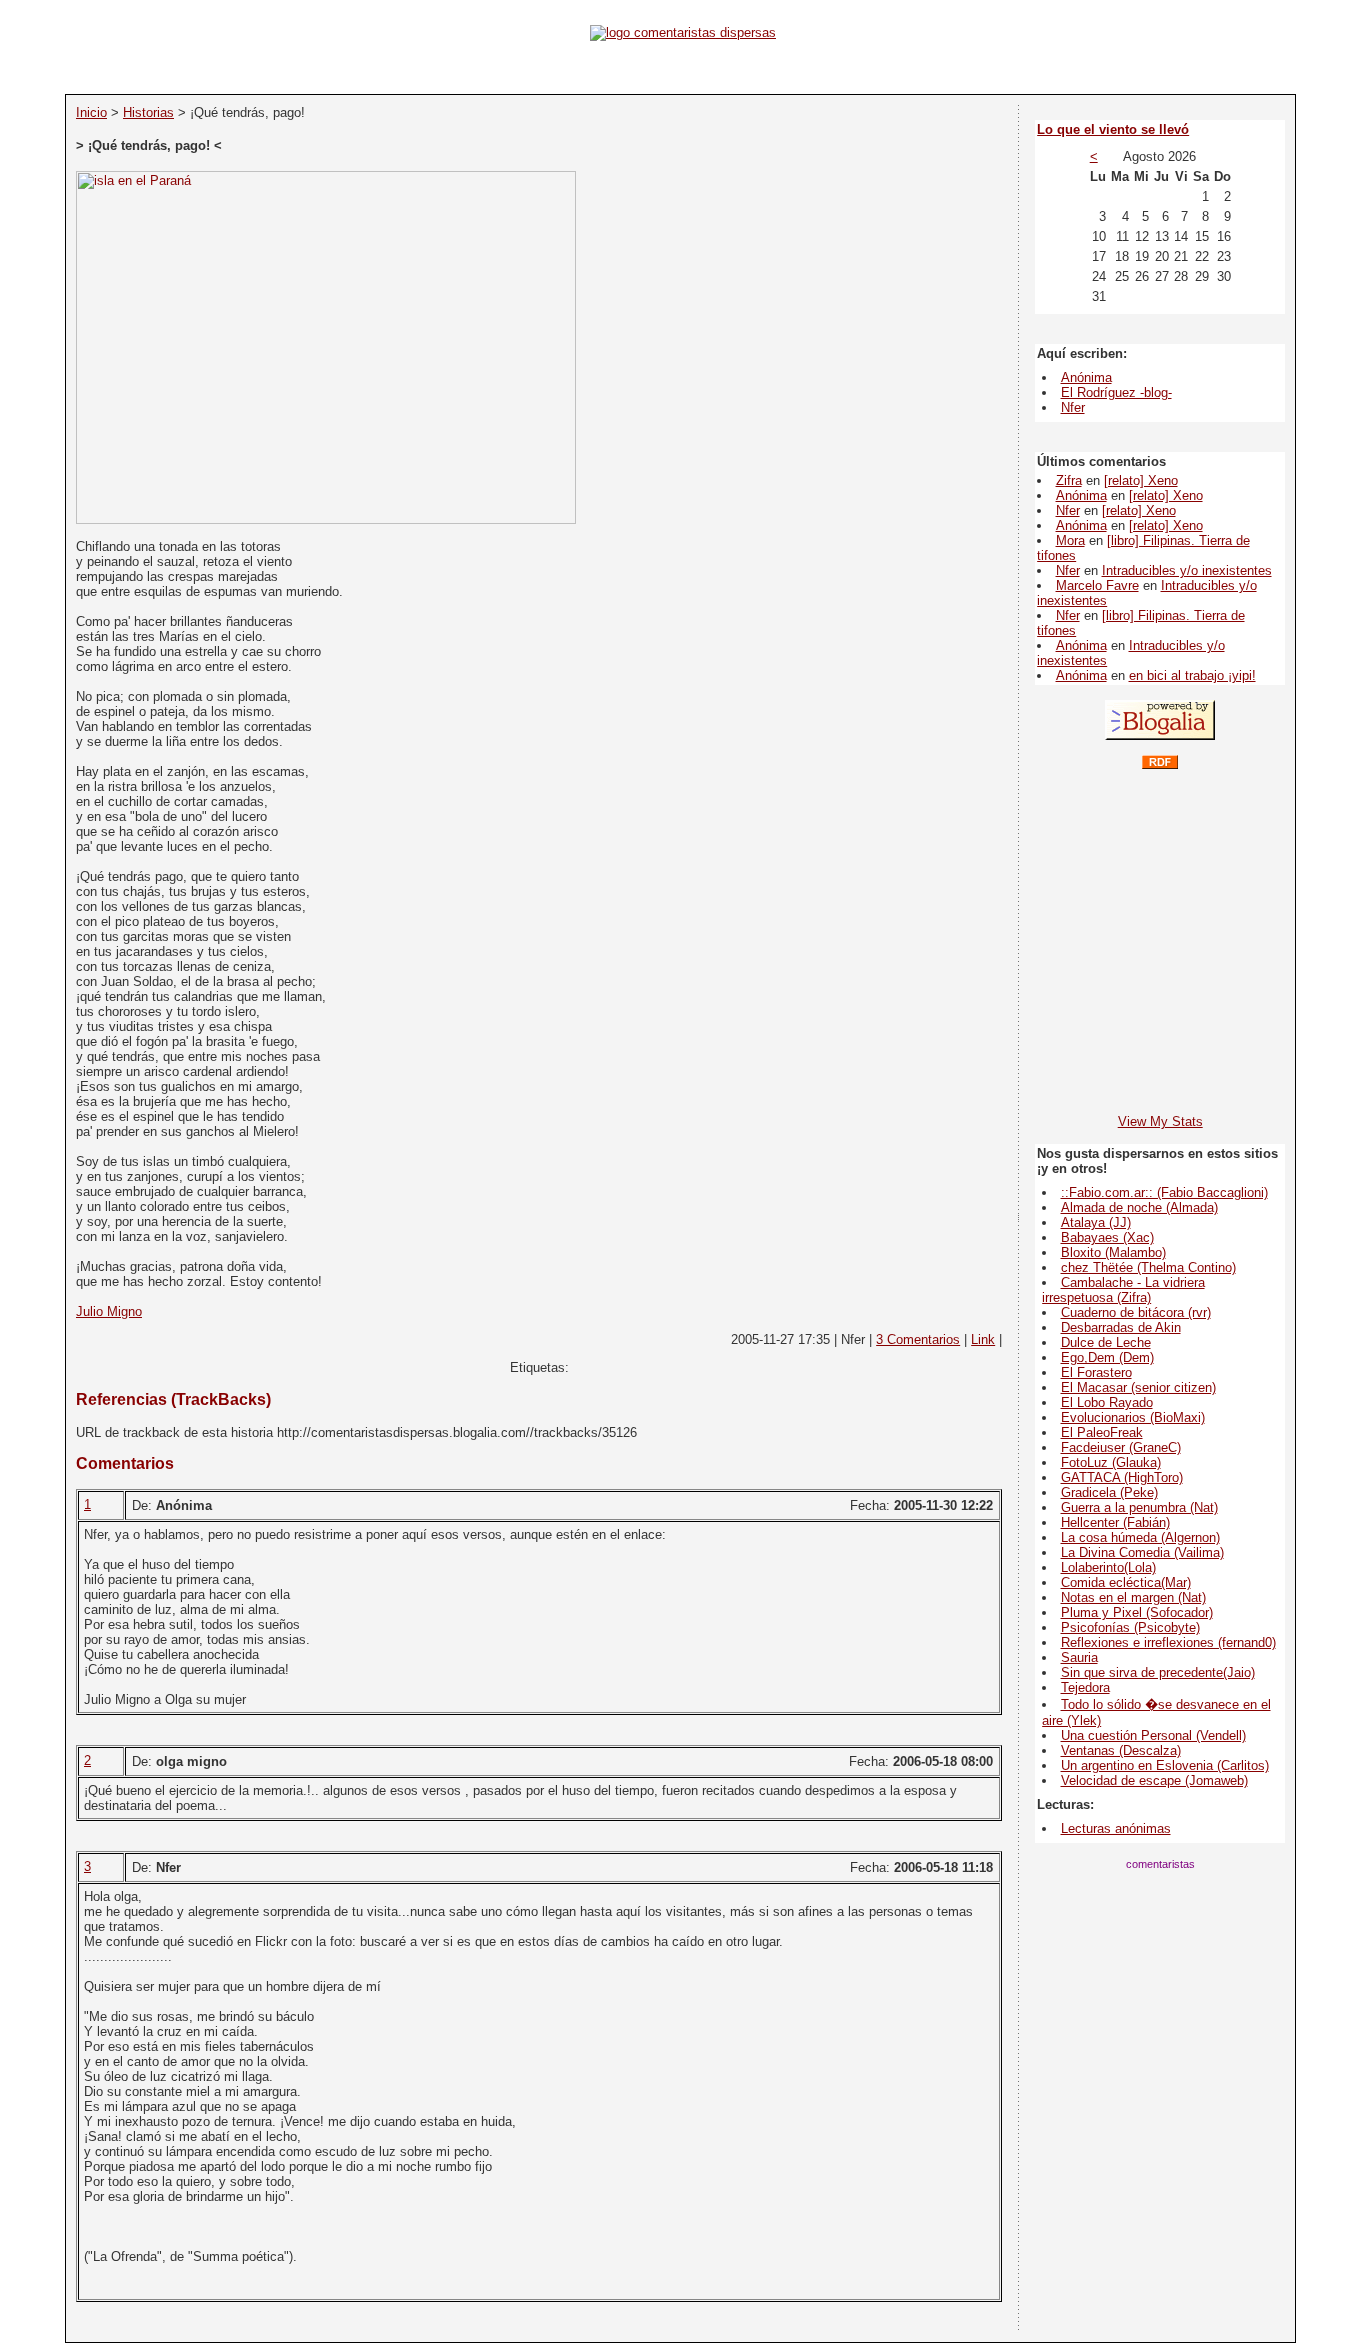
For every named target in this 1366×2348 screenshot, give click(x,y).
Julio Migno (109, 1311)
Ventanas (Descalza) (1121, 1750)
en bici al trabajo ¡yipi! (1192, 675)
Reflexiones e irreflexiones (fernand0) (1168, 1642)
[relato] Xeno (1141, 480)
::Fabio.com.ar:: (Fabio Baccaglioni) (1164, 1192)
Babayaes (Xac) (1107, 1237)
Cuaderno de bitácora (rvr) (1136, 1312)
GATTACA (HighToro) (1122, 1477)
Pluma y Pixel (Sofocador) (1137, 1612)
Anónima (1086, 377)
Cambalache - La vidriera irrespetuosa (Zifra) (1123, 1290)
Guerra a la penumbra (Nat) (1139, 1507)
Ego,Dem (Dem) (1107, 1357)
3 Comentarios (918, 1339)
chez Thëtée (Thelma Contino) (1148, 1267)
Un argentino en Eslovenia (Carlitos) (1165, 1765)
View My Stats (1160, 1121)
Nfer (1073, 407)
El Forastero (1096, 1372)
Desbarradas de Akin (1121, 1327)
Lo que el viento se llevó (1113, 129)
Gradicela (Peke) (1109, 1492)
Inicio (91, 112)
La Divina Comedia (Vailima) (1142, 1552)
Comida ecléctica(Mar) (1126, 1582)
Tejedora (1085, 1687)
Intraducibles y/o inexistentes (1187, 570)
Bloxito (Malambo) (1113, 1252)
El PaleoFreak (1102, 1432)
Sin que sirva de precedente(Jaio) (1158, 1672)
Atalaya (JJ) (1096, 1222)
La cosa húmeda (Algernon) (1140, 1537)
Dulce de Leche (1106, 1342)
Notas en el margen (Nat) (1133, 1597)
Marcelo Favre (1097, 585)
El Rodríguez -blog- (1116, 392)
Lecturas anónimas (1116, 1828)
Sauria (1079, 1657)
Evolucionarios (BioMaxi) (1133, 1417)
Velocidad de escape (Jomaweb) (1154, 1780)
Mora (1070, 540)
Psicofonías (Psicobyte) (1130, 1627)
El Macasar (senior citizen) (1138, 1387)
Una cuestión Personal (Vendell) (1153, 1735)
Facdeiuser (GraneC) (1121, 1447)
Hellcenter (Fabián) (1115, 1522)
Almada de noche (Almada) (1139, 1207)
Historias (148, 112)
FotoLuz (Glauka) (1111, 1462)
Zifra (1069, 480)
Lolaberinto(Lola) (1108, 1567)
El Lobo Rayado (1107, 1402)
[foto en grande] (326, 519)
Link (983, 1339)
